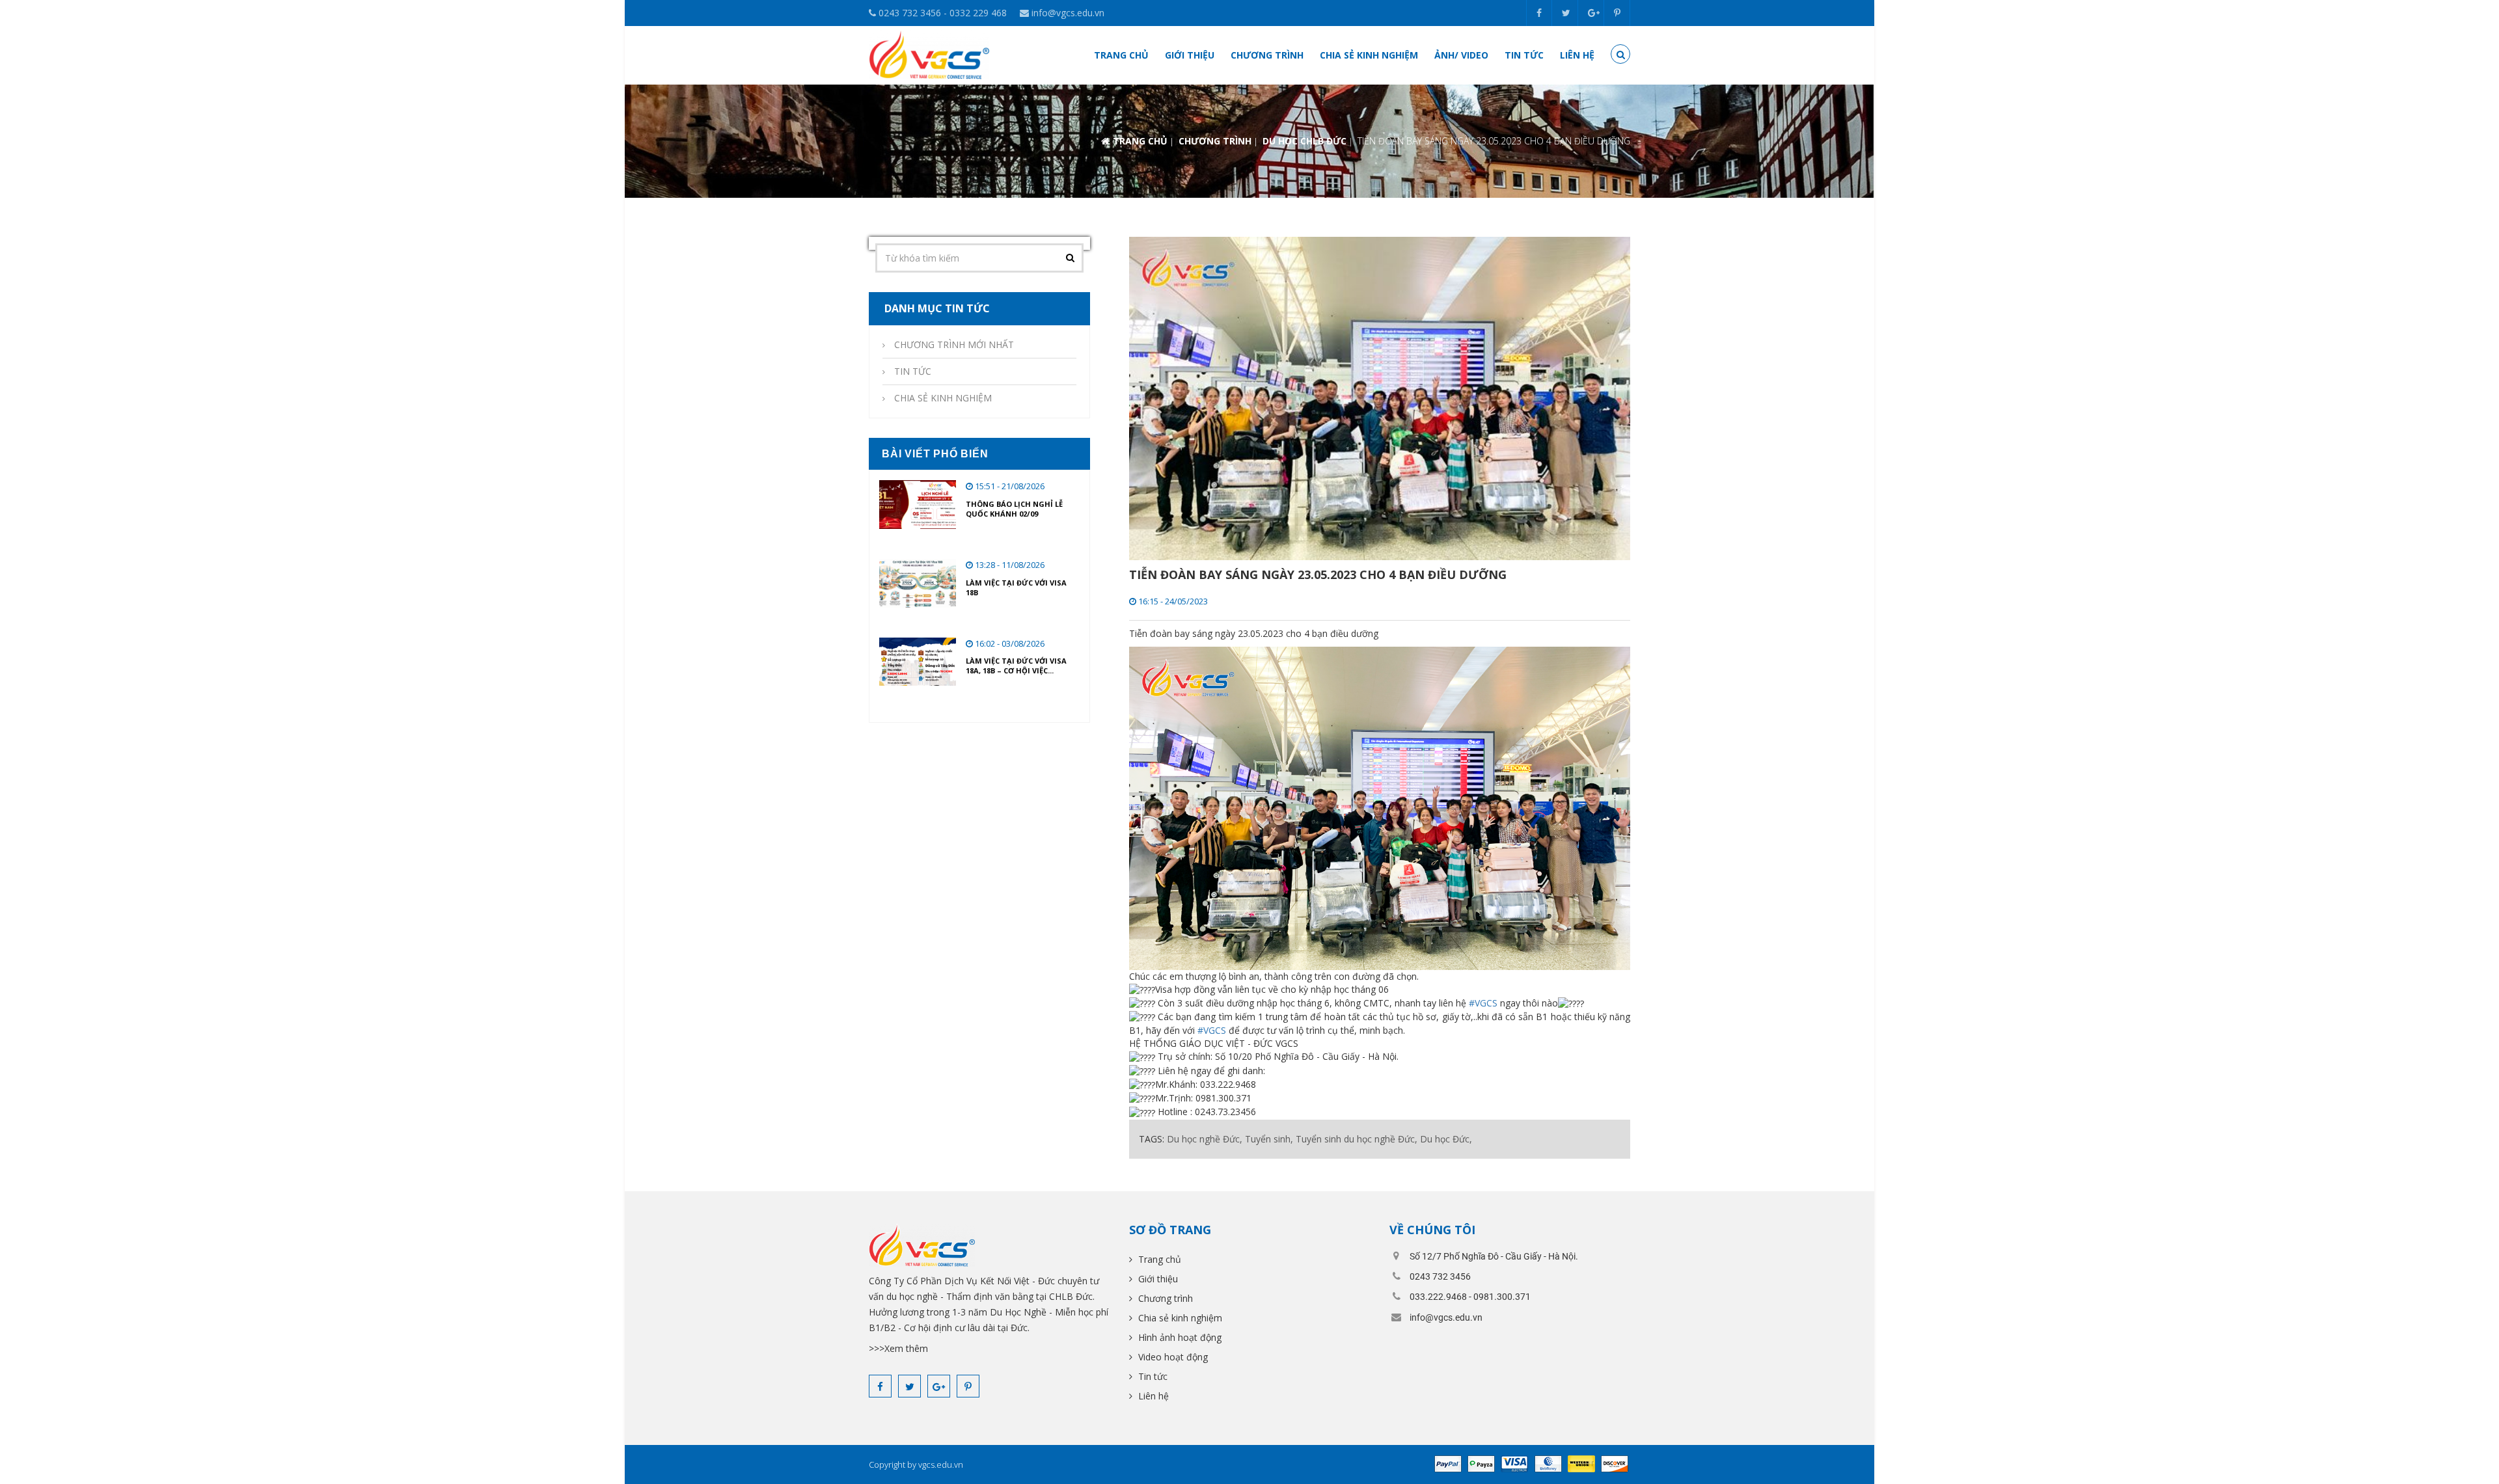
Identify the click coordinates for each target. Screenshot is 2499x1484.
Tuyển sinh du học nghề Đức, (1357, 1139)
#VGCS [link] (1483, 1003)
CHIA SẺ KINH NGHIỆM (943, 398)
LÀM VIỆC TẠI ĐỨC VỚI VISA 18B (1016, 587)
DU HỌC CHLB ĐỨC (1304, 141)
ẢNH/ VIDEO (1461, 55)
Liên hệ (1577, 55)
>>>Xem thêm (898, 1348)
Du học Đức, (1446, 1139)
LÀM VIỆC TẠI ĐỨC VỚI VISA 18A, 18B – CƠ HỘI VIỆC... (1016, 666)
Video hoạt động (1172, 1357)
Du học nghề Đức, (1205, 1139)
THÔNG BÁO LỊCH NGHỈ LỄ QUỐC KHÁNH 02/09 (1014, 509)
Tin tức (1524, 55)
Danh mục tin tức (936, 308)
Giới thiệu (1190, 55)
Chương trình (1267, 55)
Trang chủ (1121, 55)
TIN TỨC (913, 371)
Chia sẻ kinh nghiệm (1369, 55)
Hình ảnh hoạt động (1179, 1337)
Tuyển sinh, (1269, 1139)
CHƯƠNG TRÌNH (1215, 141)
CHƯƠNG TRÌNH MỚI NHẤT (954, 344)
